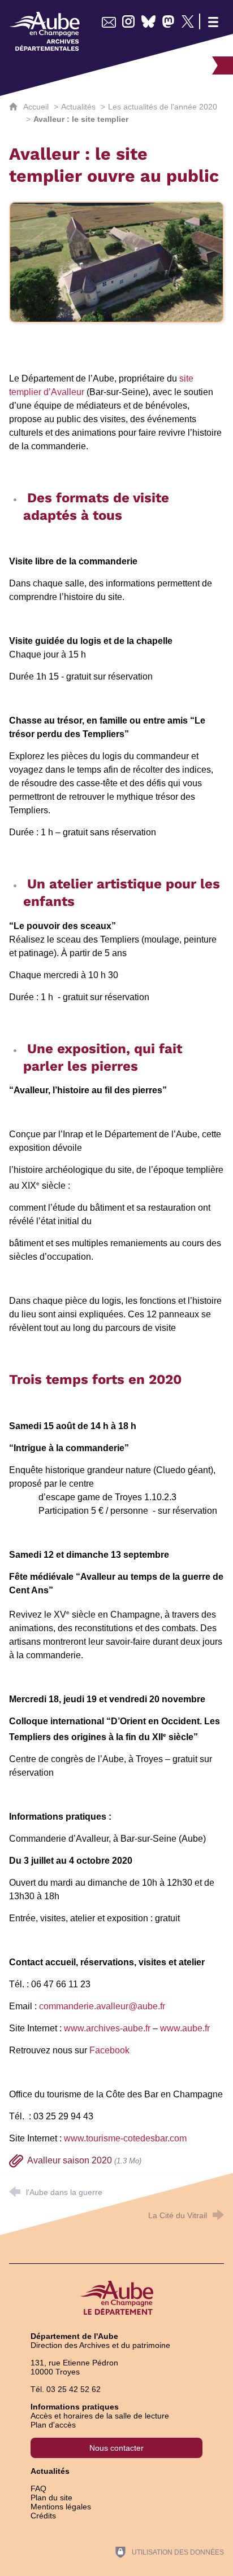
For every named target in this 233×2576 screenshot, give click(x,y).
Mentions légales (61, 2507)
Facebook (109, 2050)
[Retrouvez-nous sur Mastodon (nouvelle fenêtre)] (168, 21)
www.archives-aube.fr (107, 2028)
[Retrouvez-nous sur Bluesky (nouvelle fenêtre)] (148, 21)
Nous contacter (116, 2448)
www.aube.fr (185, 2028)
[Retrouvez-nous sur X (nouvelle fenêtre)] (188, 21)
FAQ (38, 2489)
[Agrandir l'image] (116, 262)
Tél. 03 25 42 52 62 (66, 2389)
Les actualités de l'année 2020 (163, 107)
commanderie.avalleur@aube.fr (102, 2006)
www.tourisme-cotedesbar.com (125, 2138)
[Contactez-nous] (109, 21)
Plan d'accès (53, 2425)
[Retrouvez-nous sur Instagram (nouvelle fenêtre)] (129, 21)
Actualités (78, 107)
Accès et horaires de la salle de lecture (100, 2416)
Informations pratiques (75, 2407)
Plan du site (51, 2498)
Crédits (43, 2516)
